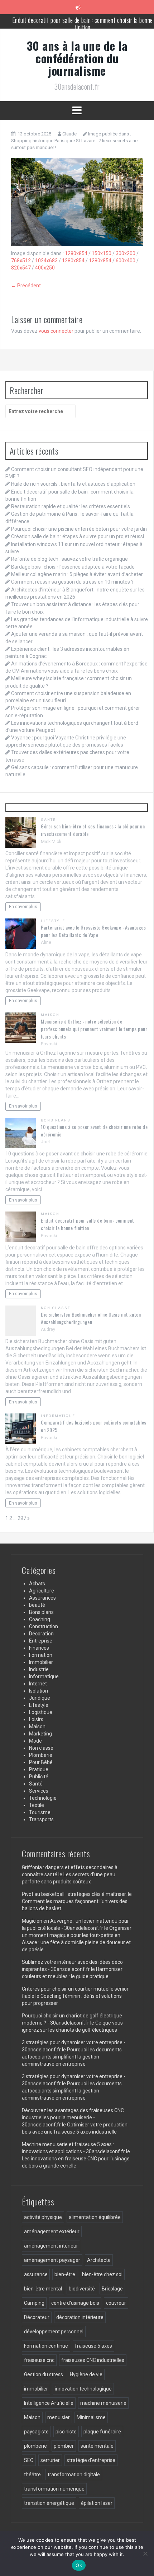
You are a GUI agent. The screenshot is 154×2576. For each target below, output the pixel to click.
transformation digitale (74, 2475)
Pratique (39, 1769)
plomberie (35, 2446)
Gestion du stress (44, 2374)
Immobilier (41, 1662)
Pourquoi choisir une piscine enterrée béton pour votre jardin (79, 529)
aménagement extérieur (52, 2231)
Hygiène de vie (86, 2374)
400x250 (45, 268)
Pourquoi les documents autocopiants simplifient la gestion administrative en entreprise (72, 2057)
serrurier (50, 2460)
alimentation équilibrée (95, 2217)
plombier (64, 2446)
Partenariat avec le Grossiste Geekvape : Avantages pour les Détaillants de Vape (93, 931)
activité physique (43, 2217)
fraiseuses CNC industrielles (93, 2360)
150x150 (102, 253)
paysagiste (36, 2432)
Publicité (39, 1777)
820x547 (21, 268)
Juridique (40, 1698)
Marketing (40, 1734)
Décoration (41, 1634)
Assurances (42, 1598)
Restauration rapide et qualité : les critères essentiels (82, 21)
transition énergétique (49, 2503)
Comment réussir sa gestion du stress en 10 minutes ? (72, 582)
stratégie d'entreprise (91, 2460)
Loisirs (36, 1719)
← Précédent (26, 286)
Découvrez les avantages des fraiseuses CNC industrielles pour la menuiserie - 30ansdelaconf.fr (73, 2117)
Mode (35, 1741)
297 (22, 1518)
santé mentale (97, 2446)
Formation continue (46, 2346)
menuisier (59, 2417)
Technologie (43, 1798)
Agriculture (42, 1591)
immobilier (36, 2389)
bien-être (65, 2274)
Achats (37, 1584)
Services (39, 1791)
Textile (37, 1805)
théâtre (32, 2475)
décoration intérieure (80, 2317)
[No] (145, 2553)
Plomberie (41, 1755)
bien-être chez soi (102, 2274)
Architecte (99, 2260)
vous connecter (56, 331)
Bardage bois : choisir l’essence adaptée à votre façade (73, 567)
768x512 (21, 261)
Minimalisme (91, 2417)
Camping (34, 2303)
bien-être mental (43, 2289)
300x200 (126, 253)
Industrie (39, 1669)
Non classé (56, 1308)
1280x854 (76, 253)
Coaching (40, 1619)
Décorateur (37, 2317)
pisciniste (66, 2432)
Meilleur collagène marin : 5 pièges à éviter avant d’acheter (77, 574)
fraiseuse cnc (39, 2360)
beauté (37, 1605)
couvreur (116, 2303)
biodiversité (82, 2289)
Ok (79, 2565)
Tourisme (40, 1812)
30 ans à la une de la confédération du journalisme (77, 58)
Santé (48, 820)
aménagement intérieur (51, 2246)
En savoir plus (23, 906)
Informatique (58, 1416)
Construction (44, 1626)
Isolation (38, 1691)
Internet (38, 1684)
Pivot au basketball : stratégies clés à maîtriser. (74, 1894)
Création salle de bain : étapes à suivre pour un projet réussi (78, 536)
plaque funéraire (102, 2432)
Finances (39, 1648)
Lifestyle (53, 921)
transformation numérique (54, 2489)
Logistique (41, 1712)
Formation (41, 1655)
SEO (29, 2460)
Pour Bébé (41, 1762)
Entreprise (41, 1641)
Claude (69, 134)
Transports (41, 1819)
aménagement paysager (52, 2260)
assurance (36, 2274)
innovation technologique (83, 2389)
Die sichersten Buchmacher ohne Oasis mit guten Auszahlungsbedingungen (91, 1318)
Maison (50, 1015)
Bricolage (112, 2289)
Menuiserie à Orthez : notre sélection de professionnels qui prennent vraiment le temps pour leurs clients (94, 1029)
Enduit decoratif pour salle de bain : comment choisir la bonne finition (88, 1224)
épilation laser (97, 2503)
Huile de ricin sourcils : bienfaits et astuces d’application (73, 484)
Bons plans (56, 1120)
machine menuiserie (103, 2403)
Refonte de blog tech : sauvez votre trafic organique (69, 559)
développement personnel (54, 2332)
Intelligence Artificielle (49, 2403)
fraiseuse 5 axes (93, 2346)
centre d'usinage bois (75, 2303)
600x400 (126, 261)
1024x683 (46, 261)
